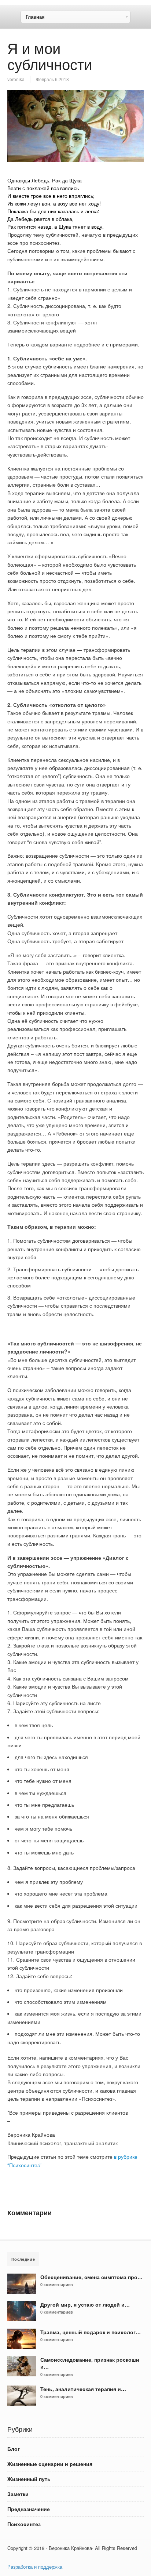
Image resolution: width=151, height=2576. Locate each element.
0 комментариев (57, 2284)
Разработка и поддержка (35, 2567)
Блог (14, 2449)
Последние (23, 2259)
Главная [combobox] (35, 17)
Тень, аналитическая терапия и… (83, 2389)
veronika (16, 79)
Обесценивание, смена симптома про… (91, 2277)
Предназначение (29, 2509)
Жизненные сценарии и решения (50, 2464)
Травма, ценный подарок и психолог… (91, 2332)
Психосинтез (24, 2524)
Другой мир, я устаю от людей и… (85, 2304)
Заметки (18, 2494)
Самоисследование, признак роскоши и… (90, 2363)
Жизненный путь (29, 2479)
